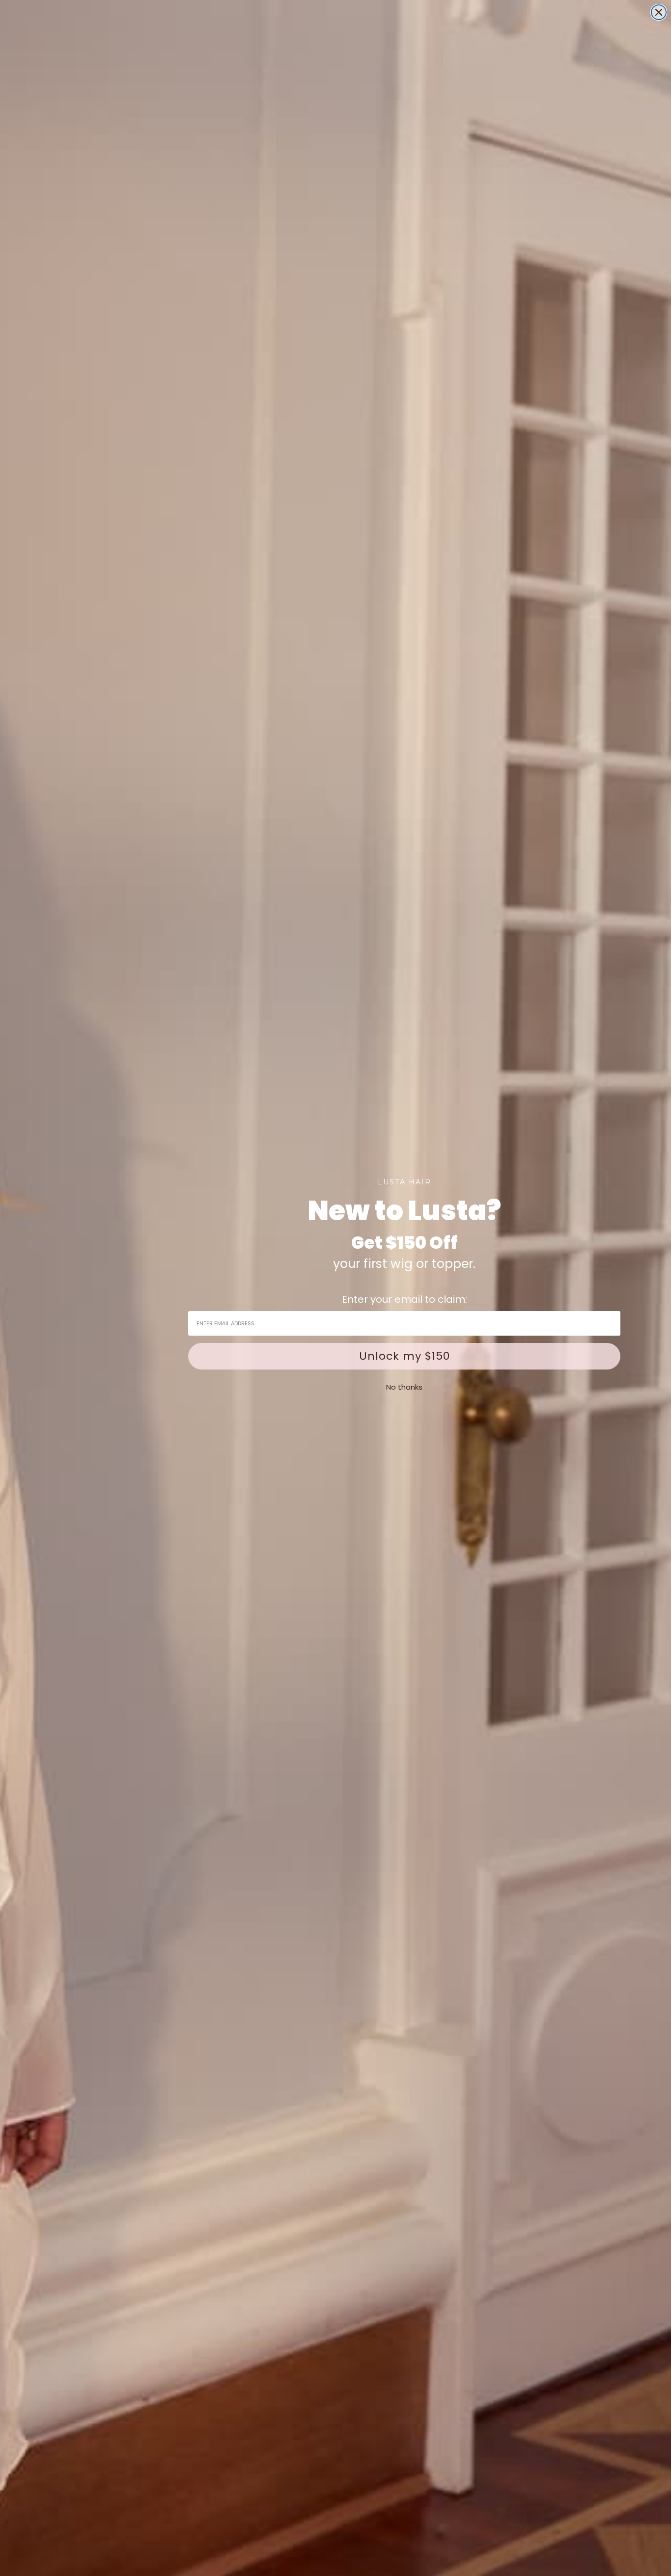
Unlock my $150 (405, 1356)
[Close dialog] (659, 12)
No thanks (404, 1387)
